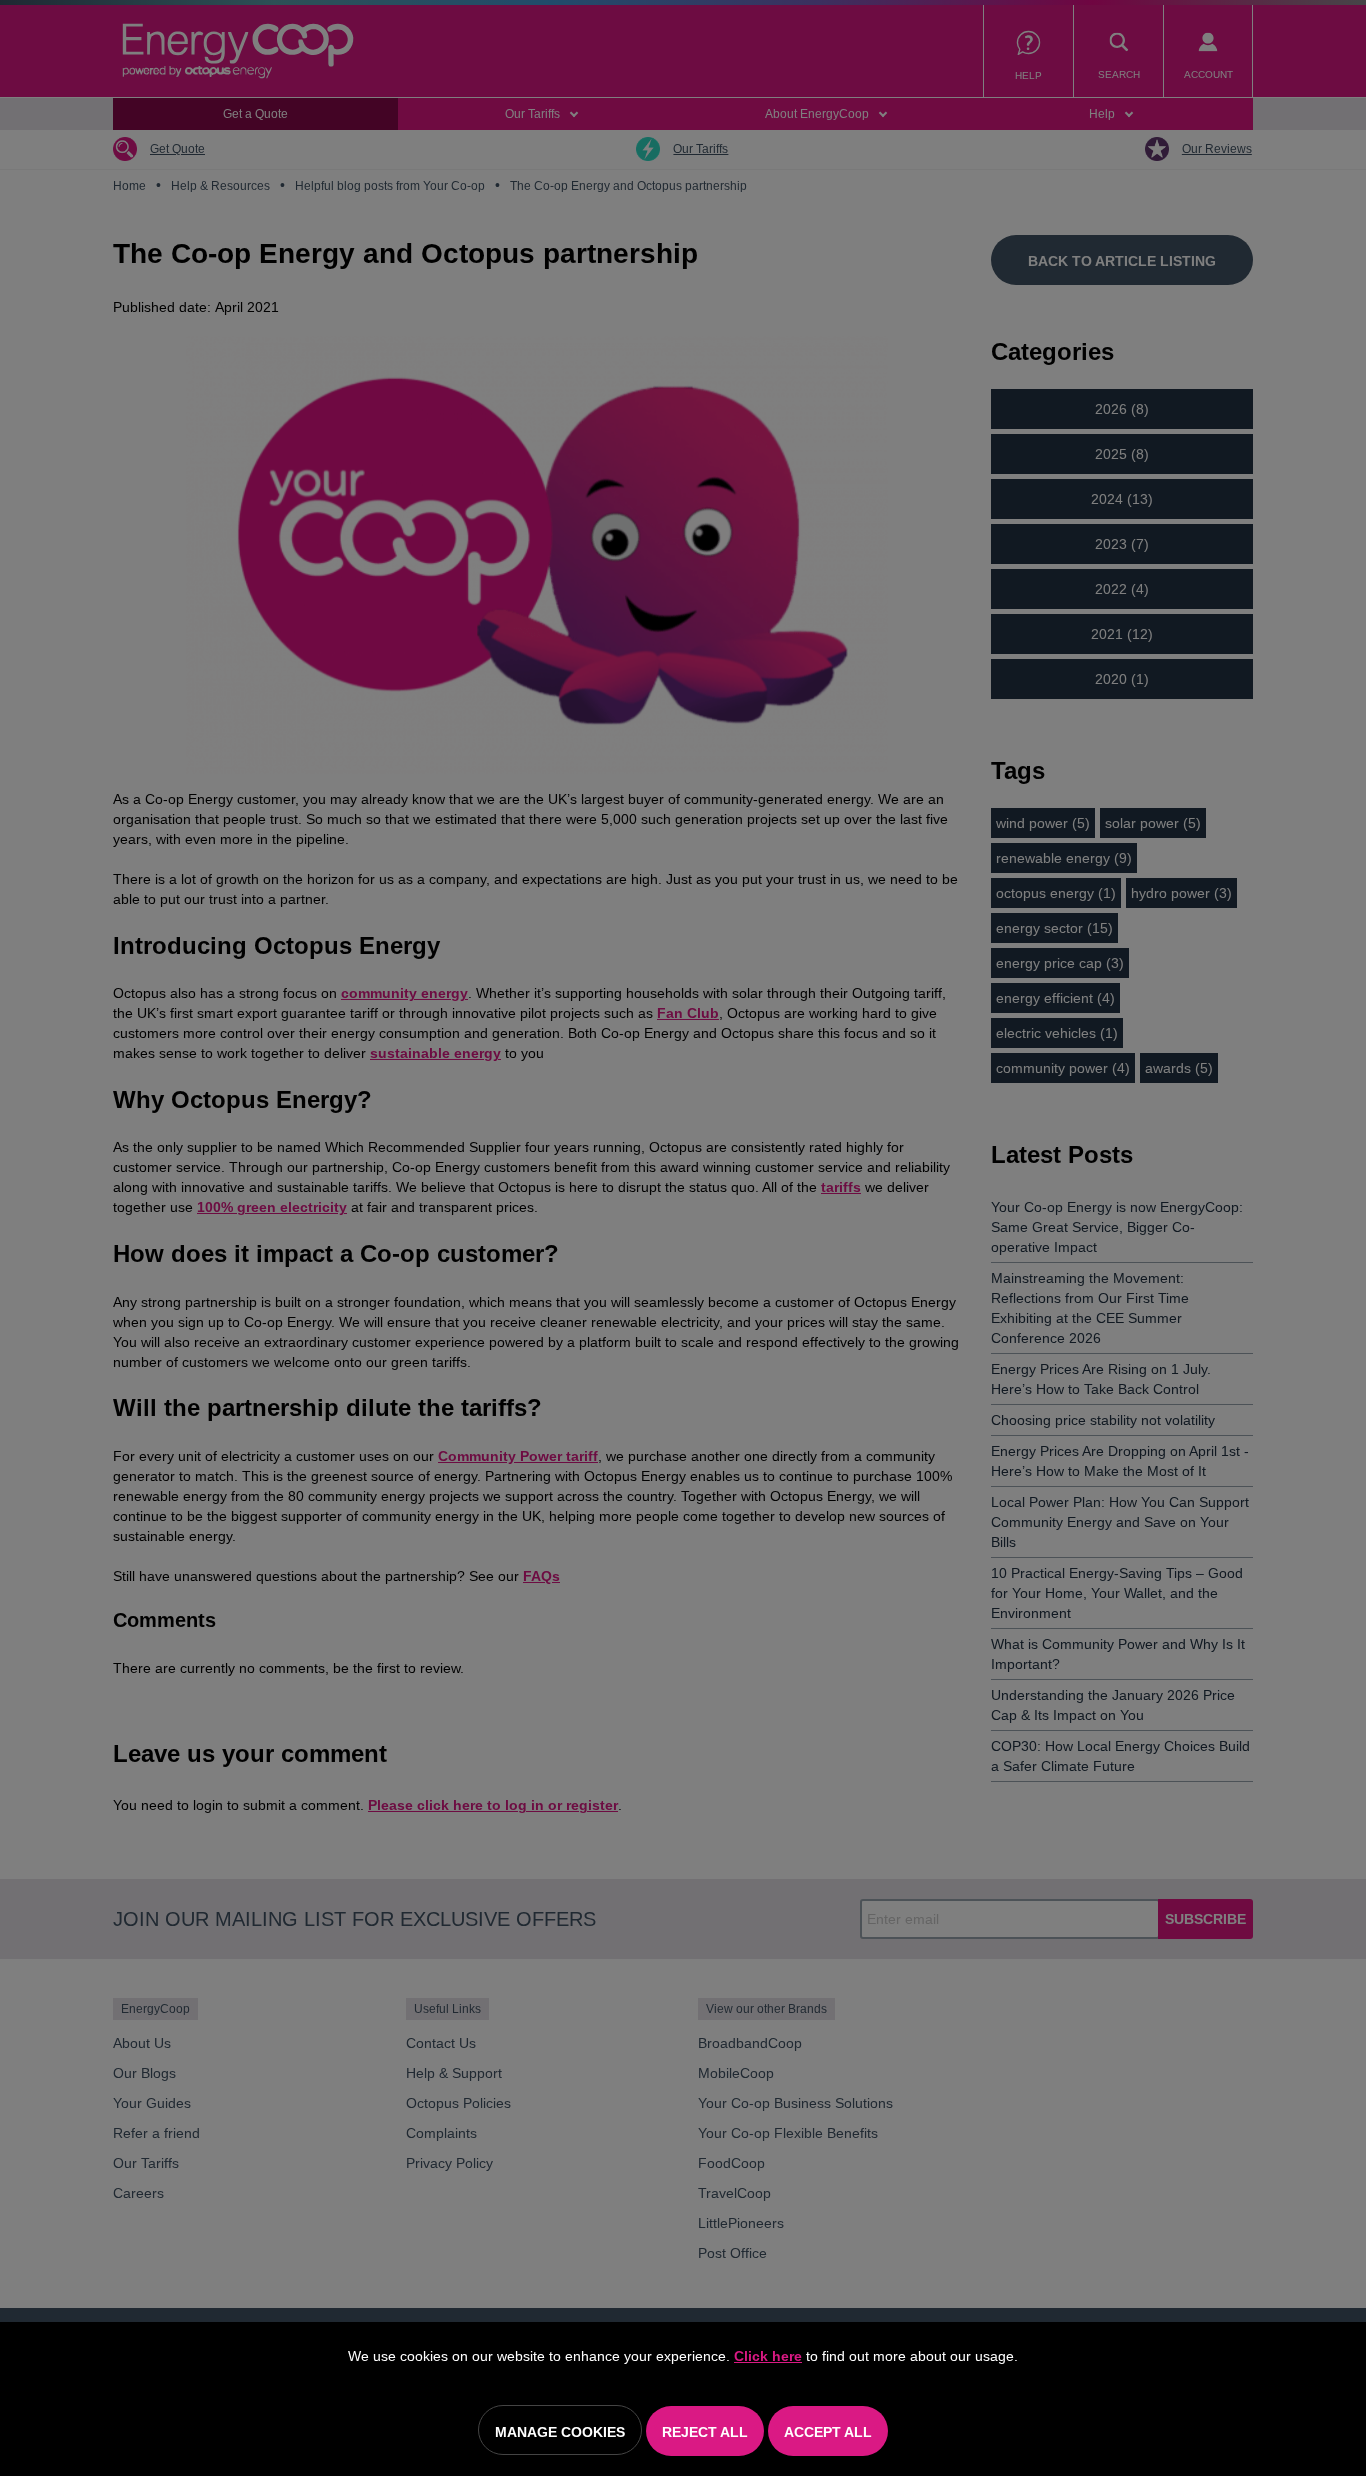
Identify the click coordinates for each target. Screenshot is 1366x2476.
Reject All (705, 2432)
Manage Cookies (560, 2432)
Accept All (828, 2432)
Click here (768, 2356)
